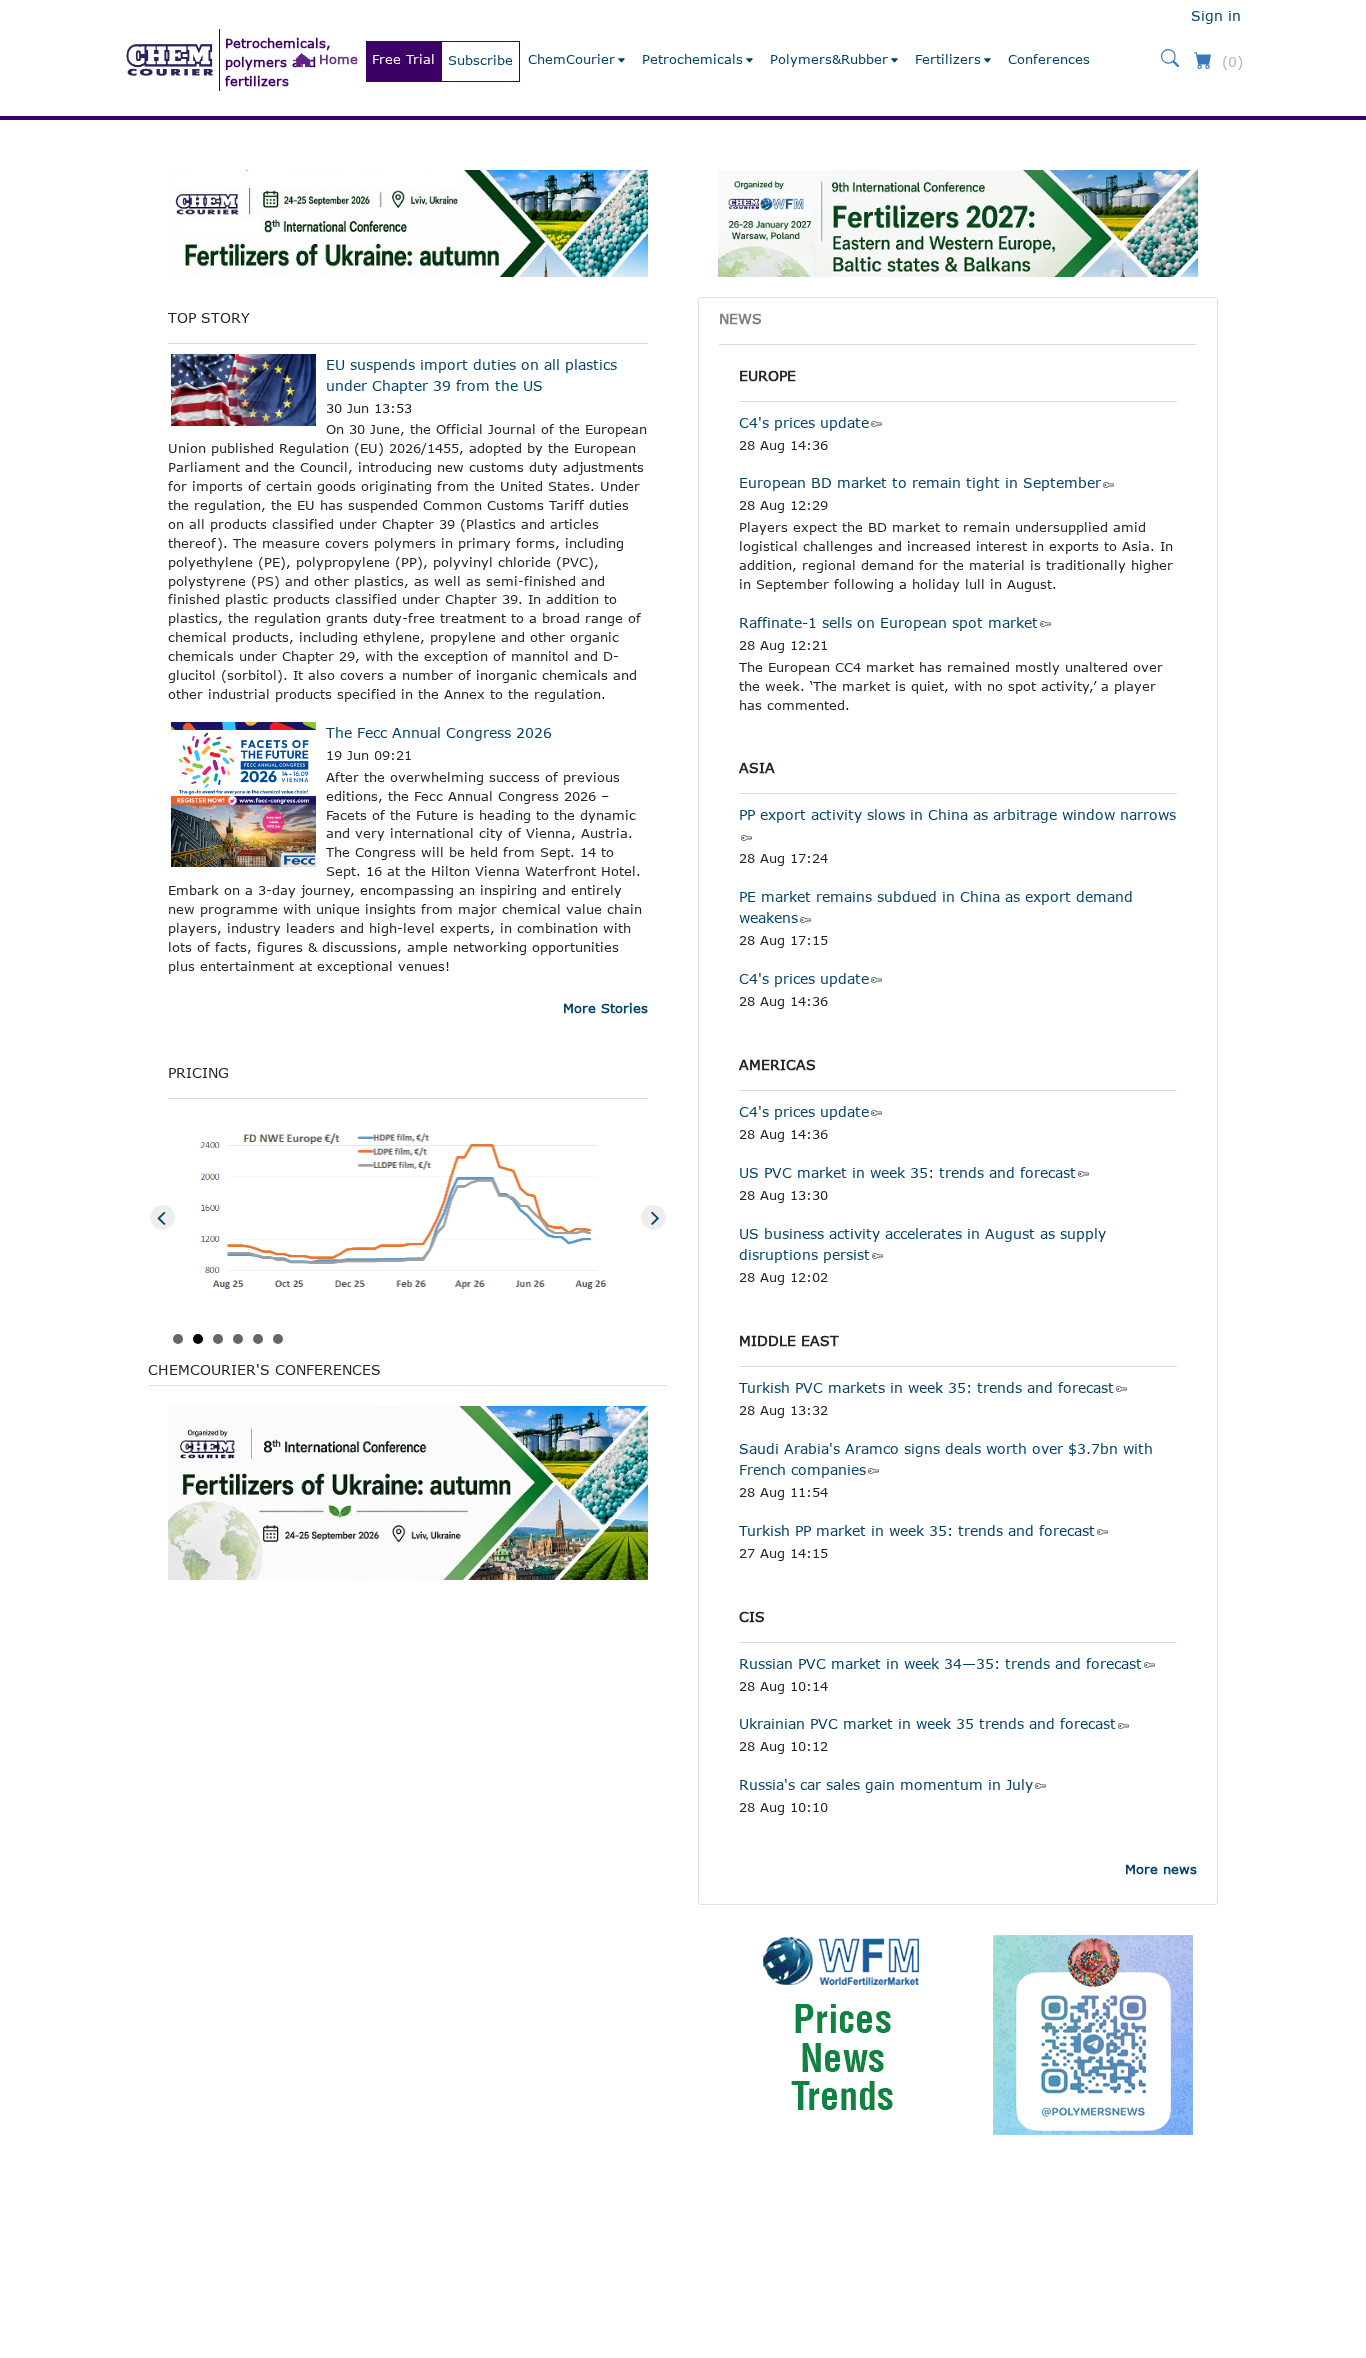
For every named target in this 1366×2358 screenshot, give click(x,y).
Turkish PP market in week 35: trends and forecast (917, 1530)
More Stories (605, 1008)
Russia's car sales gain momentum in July (886, 1784)
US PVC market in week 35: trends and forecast (907, 1172)
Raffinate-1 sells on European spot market (888, 622)
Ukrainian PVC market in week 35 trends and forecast (927, 1723)
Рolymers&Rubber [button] (829, 59)
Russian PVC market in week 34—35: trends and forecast (940, 1663)
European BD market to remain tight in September (920, 482)
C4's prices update (804, 422)
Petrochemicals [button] (692, 59)
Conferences (1049, 59)
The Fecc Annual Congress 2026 (439, 732)
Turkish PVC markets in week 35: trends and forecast (926, 1387)
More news (1161, 1869)
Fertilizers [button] (948, 59)
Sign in (1216, 15)
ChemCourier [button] (571, 59)
